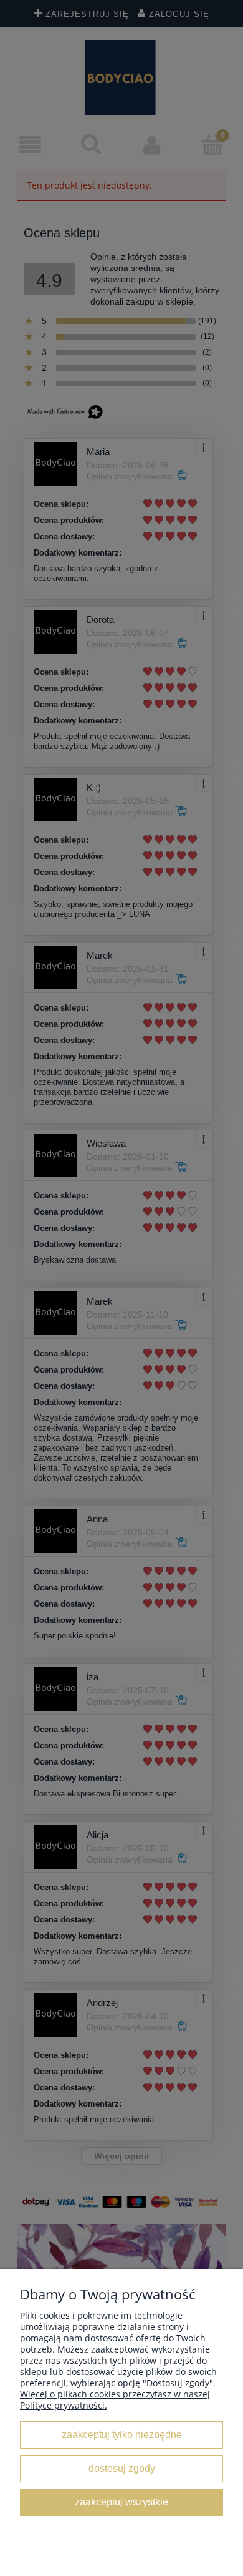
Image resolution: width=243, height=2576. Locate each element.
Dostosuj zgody (122, 2468)
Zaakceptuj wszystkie (121, 2502)
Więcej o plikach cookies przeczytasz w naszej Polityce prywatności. (115, 2400)
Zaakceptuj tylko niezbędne (122, 2434)
